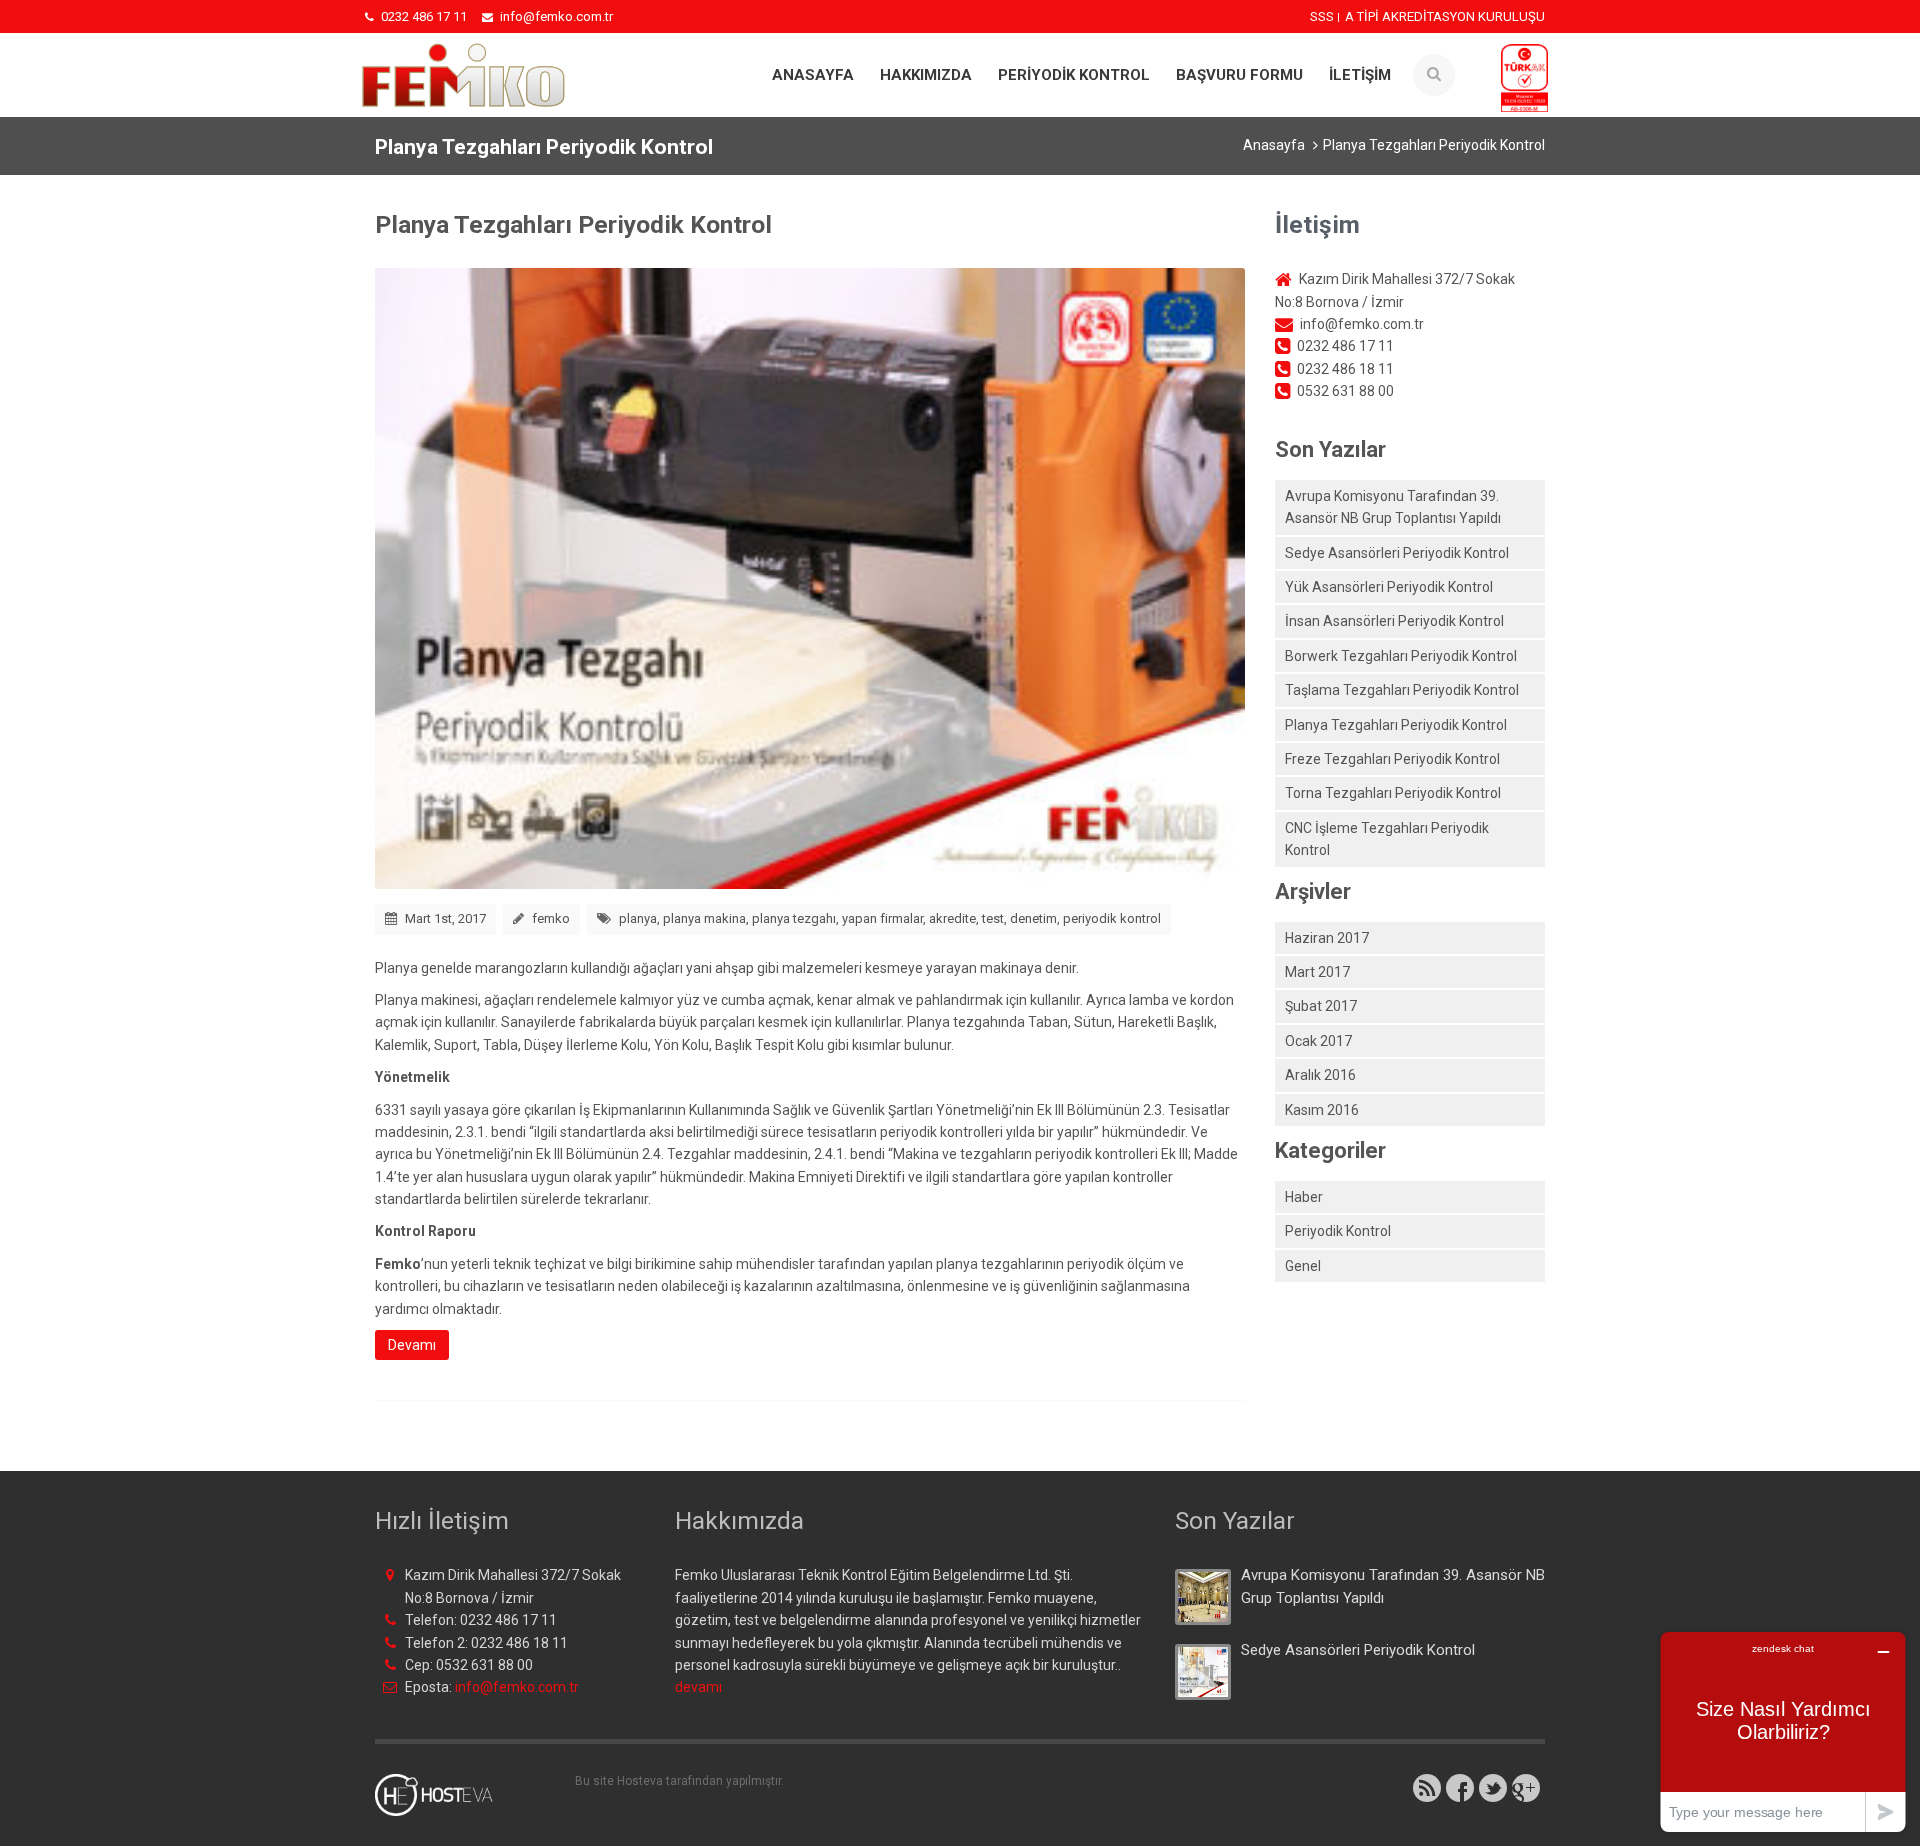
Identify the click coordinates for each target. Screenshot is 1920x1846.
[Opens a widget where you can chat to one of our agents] (1783, 1731)
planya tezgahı (794, 918)
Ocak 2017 (1318, 1041)
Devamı (412, 1345)
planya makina (704, 918)
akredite (952, 918)
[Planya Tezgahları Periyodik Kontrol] (810, 577)
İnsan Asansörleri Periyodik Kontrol (1394, 621)
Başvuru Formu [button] (1239, 75)
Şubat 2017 (1321, 1006)
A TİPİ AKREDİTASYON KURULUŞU (1445, 16)
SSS (1322, 16)
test (993, 918)
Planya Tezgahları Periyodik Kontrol (573, 224)
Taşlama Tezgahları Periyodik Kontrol (1402, 690)
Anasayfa (813, 75)
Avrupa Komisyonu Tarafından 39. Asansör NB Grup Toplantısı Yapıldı (1393, 507)
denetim (1033, 918)
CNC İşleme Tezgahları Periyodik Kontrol (1387, 839)
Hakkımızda (926, 75)
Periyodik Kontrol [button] (1074, 75)
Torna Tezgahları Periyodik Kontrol (1393, 793)
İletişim (1360, 75)
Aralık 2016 (1320, 1075)
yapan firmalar (882, 918)
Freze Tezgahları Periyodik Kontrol (1392, 759)
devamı (698, 1687)
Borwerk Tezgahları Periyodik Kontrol (1401, 656)
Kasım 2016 (1322, 1110)
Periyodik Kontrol (1338, 1231)
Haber (1304, 1197)
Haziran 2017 (1327, 938)
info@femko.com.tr (517, 1687)
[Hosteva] (445, 1794)
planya (638, 918)
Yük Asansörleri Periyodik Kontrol (1389, 587)
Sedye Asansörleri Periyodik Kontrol (1397, 553)
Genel (1303, 1266)
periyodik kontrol (1112, 918)
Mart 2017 (1317, 972)
